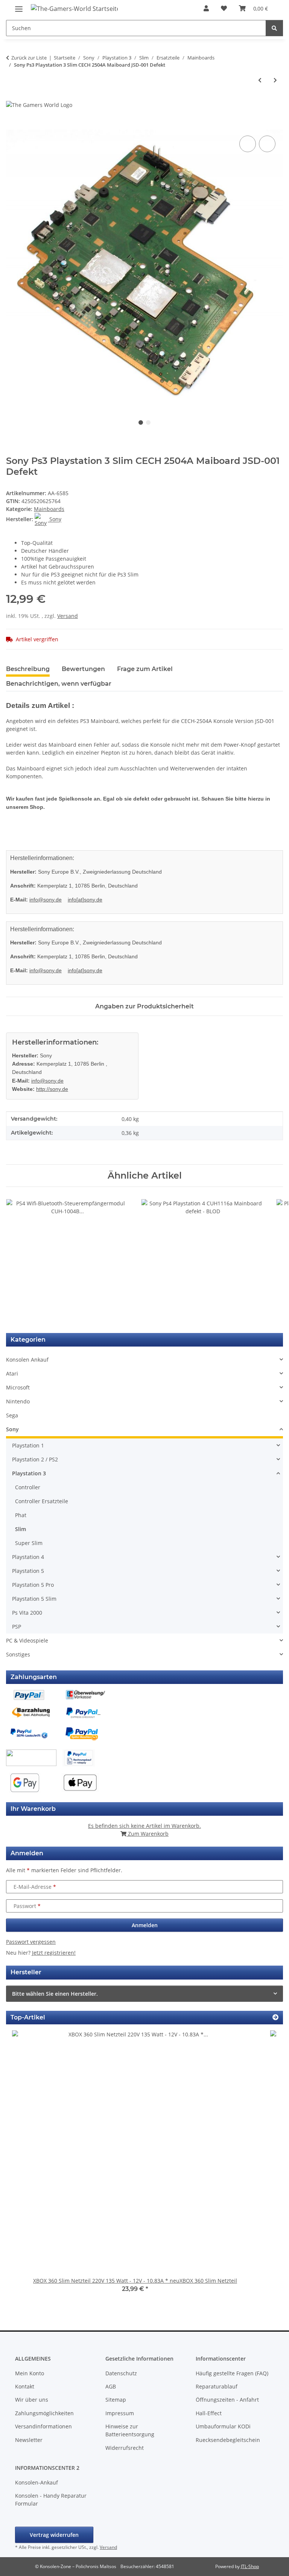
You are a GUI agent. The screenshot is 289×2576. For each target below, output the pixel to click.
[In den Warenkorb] (12, 125)
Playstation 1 (28, 1445)
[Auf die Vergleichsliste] (248, 144)
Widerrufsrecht (125, 2448)
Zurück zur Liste (29, 58)
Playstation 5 (28, 1571)
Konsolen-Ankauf (37, 2482)
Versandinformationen (43, 2426)
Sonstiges (18, 1654)
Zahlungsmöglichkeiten (44, 2413)
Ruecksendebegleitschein (228, 2440)
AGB (111, 2386)
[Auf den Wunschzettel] (267, 144)
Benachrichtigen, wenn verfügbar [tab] (59, 684)
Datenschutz (121, 2373)
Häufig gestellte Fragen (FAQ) (232, 2373)
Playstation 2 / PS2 (35, 1459)
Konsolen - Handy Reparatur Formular (51, 2500)
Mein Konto (30, 2373)
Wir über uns (32, 2400)
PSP (17, 1627)
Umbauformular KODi (223, 2426)
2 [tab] (148, 422)
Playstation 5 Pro (33, 1585)
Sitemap (116, 2400)
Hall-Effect (209, 2413)
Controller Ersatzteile (42, 1501)
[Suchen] (274, 28)
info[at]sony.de (85, 900)
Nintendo (18, 1401)
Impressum (120, 2413)
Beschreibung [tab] (28, 669)
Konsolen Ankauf (27, 1360)
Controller (28, 1487)
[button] (206, 8)
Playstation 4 (28, 1557)
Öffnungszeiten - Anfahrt (227, 2400)
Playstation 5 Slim (34, 1599)
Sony (12, 1429)
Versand (68, 616)
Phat (21, 1515)
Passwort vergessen (31, 1942)
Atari (12, 1373)
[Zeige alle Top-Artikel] (275, 2017)
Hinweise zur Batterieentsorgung (130, 2430)
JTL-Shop (250, 2566)
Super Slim (29, 1543)
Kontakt (25, 2386)
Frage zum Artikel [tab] (145, 669)
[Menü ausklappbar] (19, 6)
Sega (12, 1415)
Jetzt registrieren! (54, 1953)
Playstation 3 (29, 1473)
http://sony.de (52, 1089)
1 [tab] (141, 422)
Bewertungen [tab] (83, 669)
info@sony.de (46, 900)
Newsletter (29, 2440)
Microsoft (18, 1387)
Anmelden (145, 1925)
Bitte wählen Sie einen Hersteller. (55, 1994)
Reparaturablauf (217, 2386)
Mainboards (49, 509)
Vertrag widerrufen (54, 2535)
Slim (21, 1529)
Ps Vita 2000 (27, 1613)
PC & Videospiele (27, 1640)
